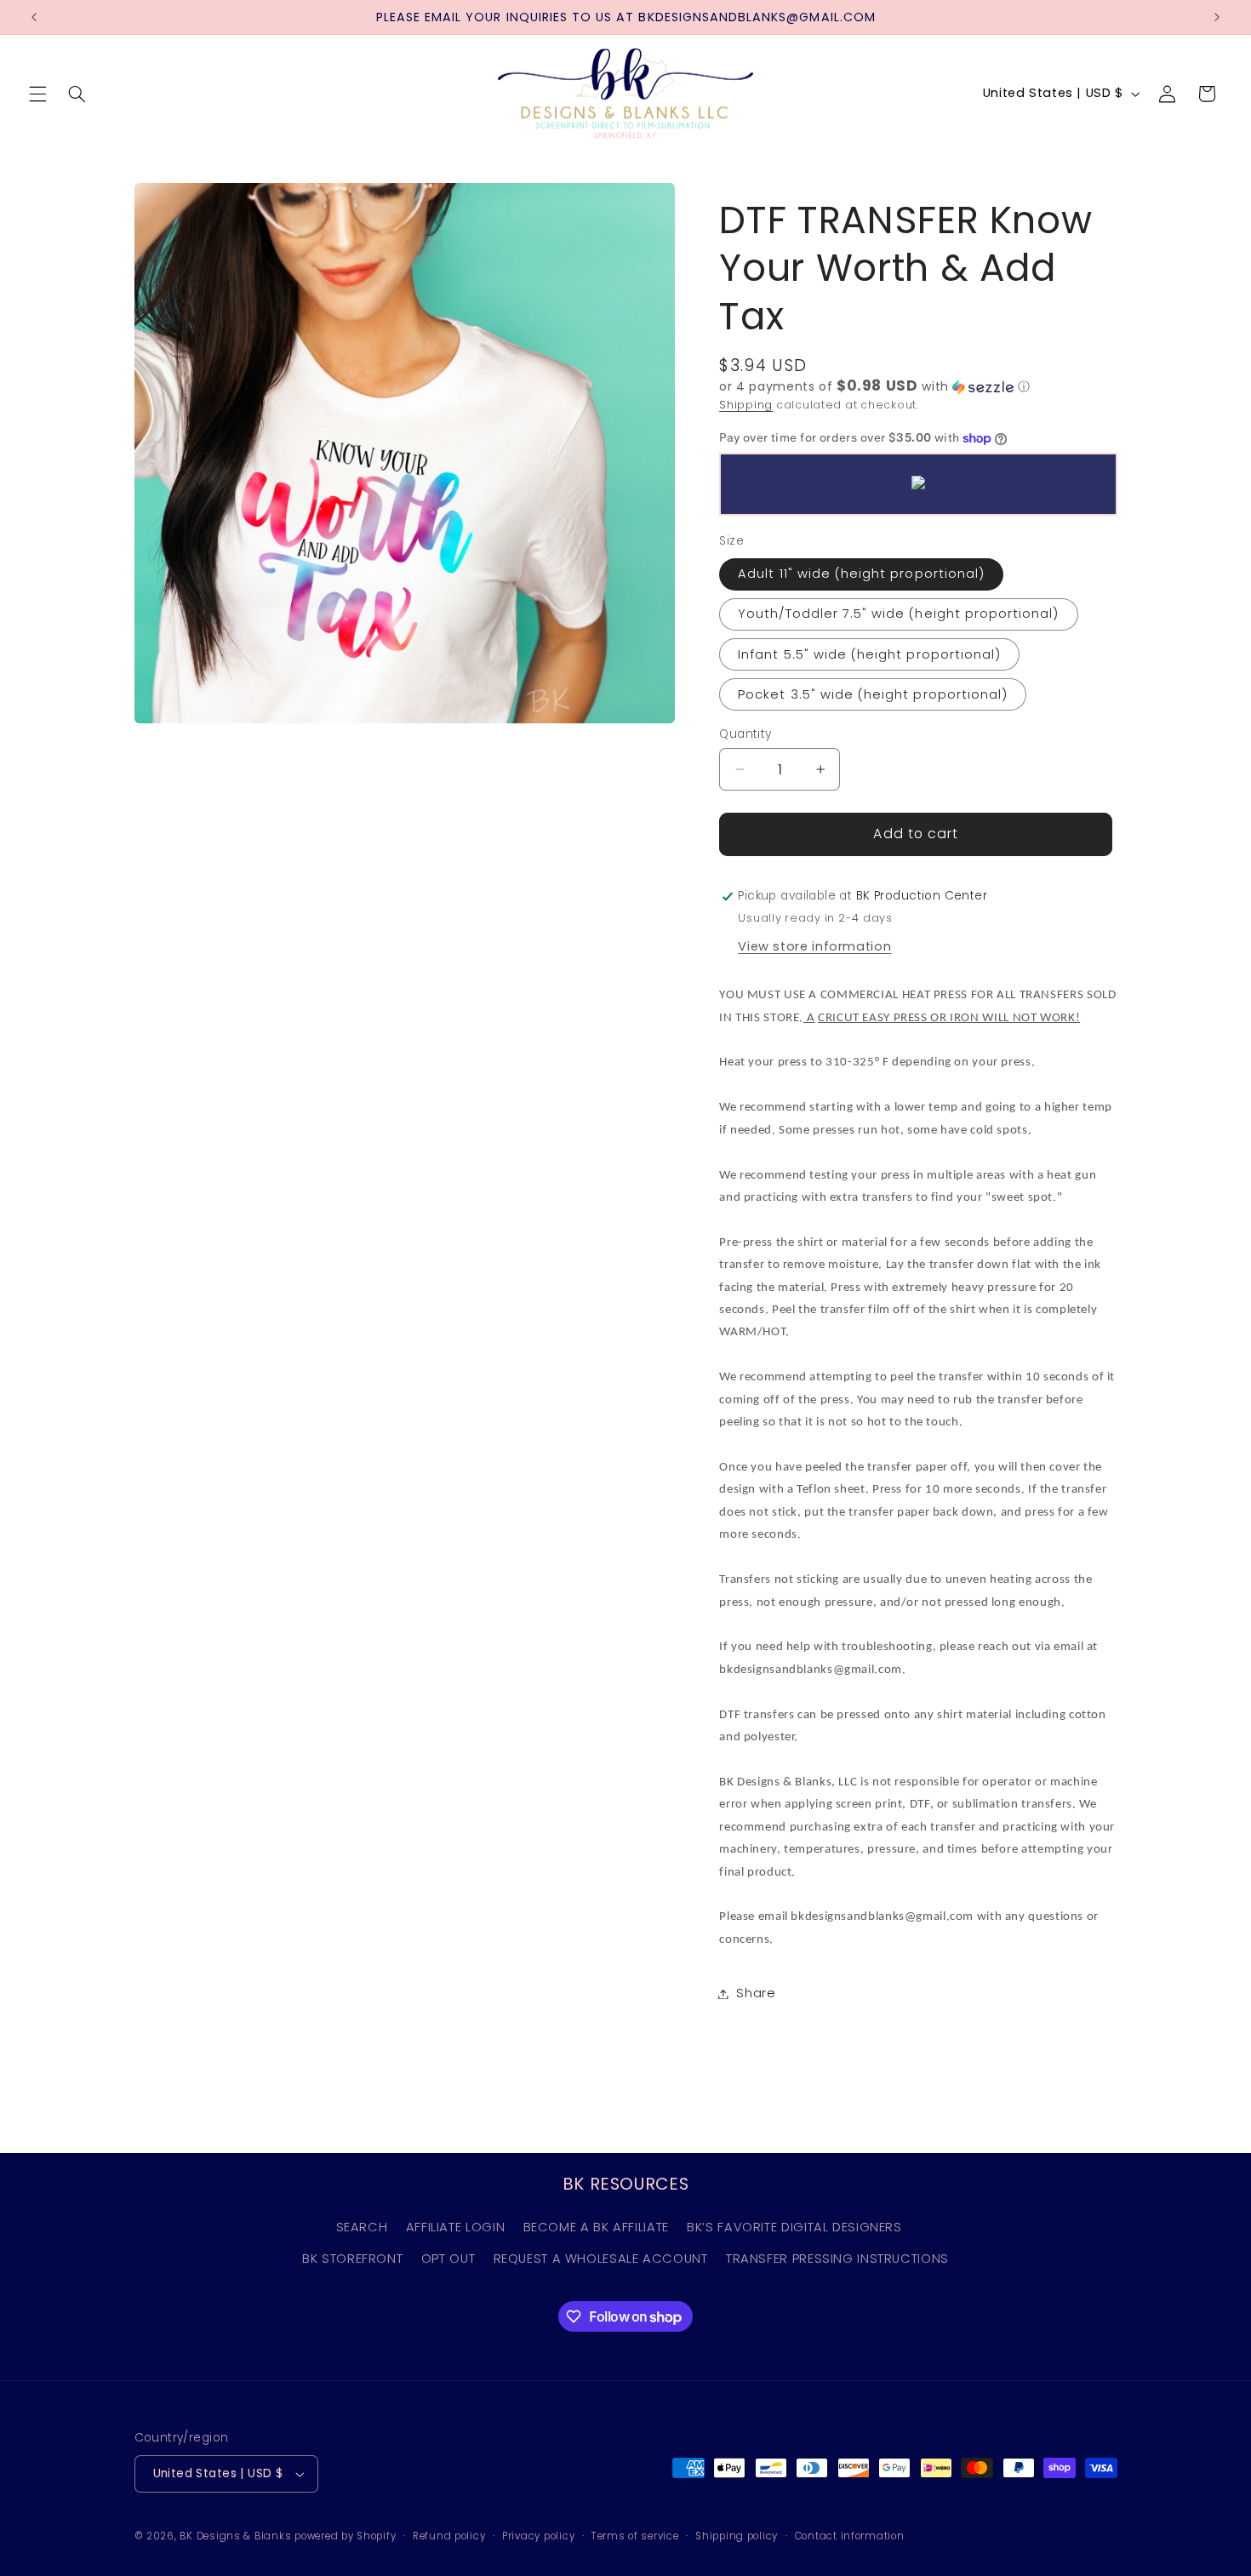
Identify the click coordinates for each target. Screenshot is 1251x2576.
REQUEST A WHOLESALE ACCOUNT (601, 2259)
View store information (814, 946)
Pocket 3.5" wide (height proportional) (873, 694)
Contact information (850, 2536)
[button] (37, 94)
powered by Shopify (345, 2536)
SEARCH (362, 2227)
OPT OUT (448, 2259)
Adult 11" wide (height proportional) (861, 574)
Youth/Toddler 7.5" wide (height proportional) (898, 614)
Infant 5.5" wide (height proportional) (869, 654)
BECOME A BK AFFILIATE (596, 2227)
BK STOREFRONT (352, 2259)
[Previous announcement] (34, 17)
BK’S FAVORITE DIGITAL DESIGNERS (794, 2227)
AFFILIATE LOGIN (455, 2227)
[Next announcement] (1217, 17)
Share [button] (756, 1993)
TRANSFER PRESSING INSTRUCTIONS (837, 2259)
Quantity (745, 734)
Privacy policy (538, 2536)
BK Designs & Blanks (235, 2536)
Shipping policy (737, 2536)
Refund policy (449, 2536)
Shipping (746, 405)
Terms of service (635, 2536)
